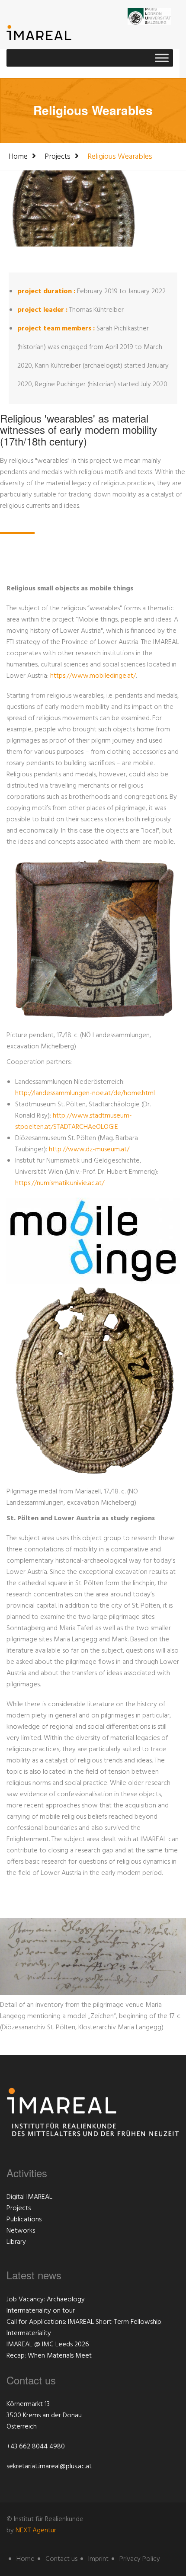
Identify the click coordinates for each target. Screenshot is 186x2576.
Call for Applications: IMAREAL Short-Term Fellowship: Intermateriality (85, 2328)
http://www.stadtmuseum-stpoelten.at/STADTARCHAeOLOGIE (74, 1121)
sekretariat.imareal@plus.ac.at (49, 2467)
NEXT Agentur (36, 2531)
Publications (24, 2220)
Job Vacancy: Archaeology (46, 2300)
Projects (58, 157)
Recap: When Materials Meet (49, 2356)
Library (16, 2242)
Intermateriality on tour (41, 2311)
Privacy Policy (140, 2559)
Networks (21, 2231)
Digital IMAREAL (29, 2197)
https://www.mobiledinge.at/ (93, 676)
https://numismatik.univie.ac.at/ (60, 1183)
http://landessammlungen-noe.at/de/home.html (85, 1093)
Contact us (61, 2559)
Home (18, 157)
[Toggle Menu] (162, 58)
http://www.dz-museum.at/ (89, 1150)
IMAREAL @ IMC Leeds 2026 (48, 2345)
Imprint (98, 2559)
